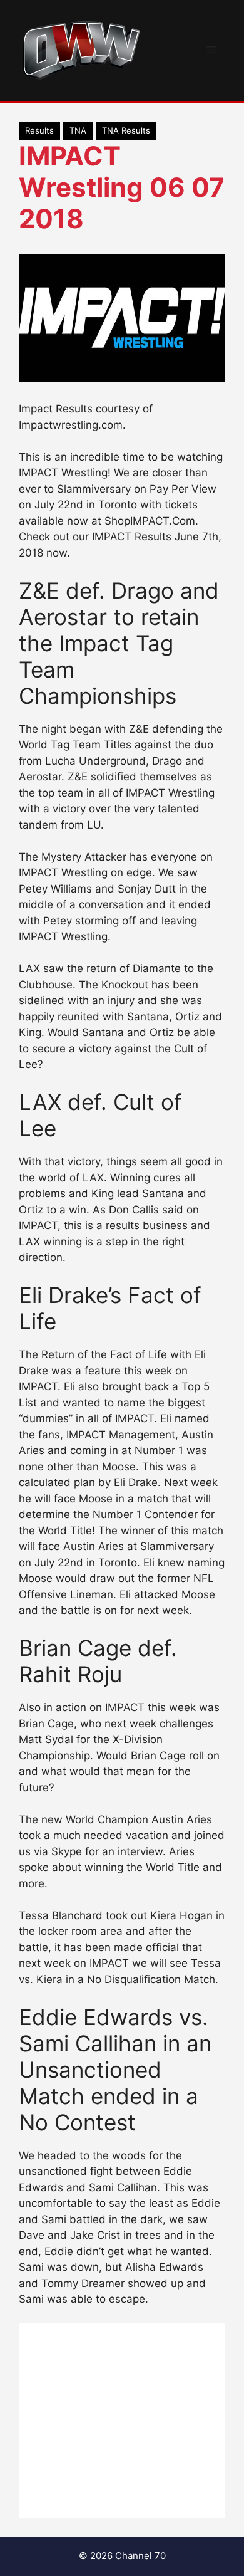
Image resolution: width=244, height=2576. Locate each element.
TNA (78, 130)
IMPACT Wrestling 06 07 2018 (122, 187)
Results (39, 130)
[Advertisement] (122, 2421)
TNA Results (126, 130)
